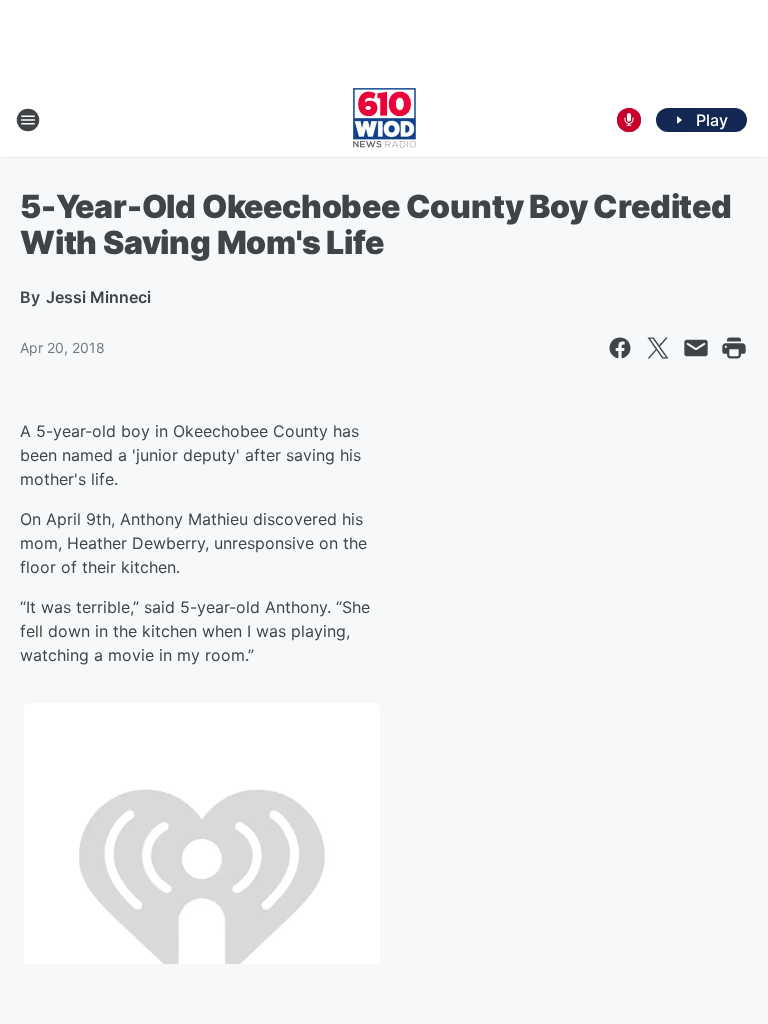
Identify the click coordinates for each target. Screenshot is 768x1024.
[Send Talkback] (629, 120)
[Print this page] (734, 348)
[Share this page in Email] (696, 348)
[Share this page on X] (658, 348)
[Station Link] (384, 120)
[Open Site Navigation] (28, 120)
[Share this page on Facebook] (620, 348)
